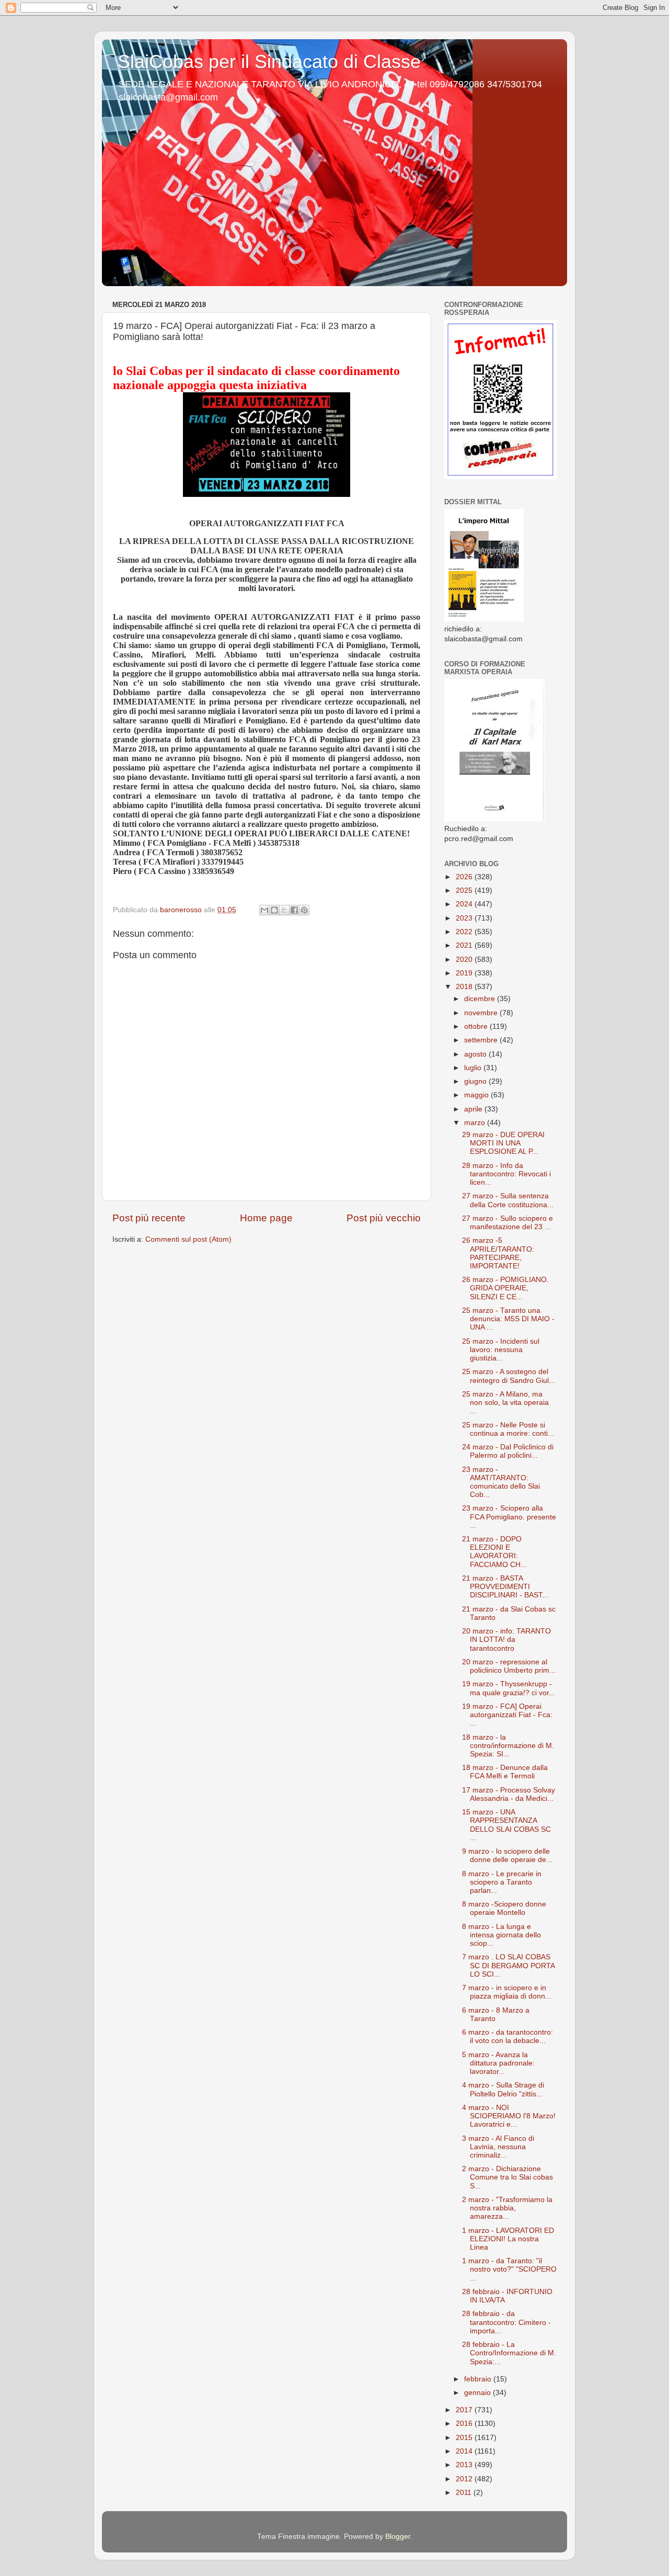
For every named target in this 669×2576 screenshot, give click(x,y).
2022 (465, 932)
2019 (465, 973)
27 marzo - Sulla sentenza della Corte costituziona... (508, 1200)
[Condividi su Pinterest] (304, 910)
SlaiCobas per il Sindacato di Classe (269, 61)
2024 (465, 904)
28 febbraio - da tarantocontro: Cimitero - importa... (506, 2322)
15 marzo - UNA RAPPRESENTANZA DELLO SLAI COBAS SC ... (506, 1825)
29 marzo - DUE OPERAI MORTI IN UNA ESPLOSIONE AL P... (503, 1143)
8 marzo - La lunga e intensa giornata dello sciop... (501, 1935)
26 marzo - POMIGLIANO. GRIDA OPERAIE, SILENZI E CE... (505, 1288)
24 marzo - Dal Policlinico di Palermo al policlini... (508, 1451)
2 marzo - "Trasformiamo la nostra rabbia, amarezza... (507, 2208)
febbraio (479, 2379)
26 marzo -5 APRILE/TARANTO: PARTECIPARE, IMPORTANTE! (498, 1253)
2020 (465, 960)
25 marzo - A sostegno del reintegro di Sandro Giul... (509, 1376)
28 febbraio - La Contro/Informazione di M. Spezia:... (509, 2353)
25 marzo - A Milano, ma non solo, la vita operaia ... (505, 1403)
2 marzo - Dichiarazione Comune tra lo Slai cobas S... (507, 2177)
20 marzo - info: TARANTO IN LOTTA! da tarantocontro (506, 1639)
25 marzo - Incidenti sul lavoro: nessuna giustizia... (501, 1350)
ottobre (477, 1026)
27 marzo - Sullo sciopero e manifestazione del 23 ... (507, 1223)
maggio (477, 1095)
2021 (465, 945)
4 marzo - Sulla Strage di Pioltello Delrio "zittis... (503, 2089)
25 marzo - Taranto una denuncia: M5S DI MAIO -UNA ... (508, 1319)
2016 (465, 2424)
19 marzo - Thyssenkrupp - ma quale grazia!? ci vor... (509, 1688)
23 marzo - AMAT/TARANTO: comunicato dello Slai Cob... (501, 1482)
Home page (266, 1218)
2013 (465, 2465)
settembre (482, 1040)
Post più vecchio (384, 1218)
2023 (465, 918)
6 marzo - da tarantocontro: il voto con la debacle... (507, 2036)
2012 (465, 2479)
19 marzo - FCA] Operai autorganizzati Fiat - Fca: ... (507, 1715)
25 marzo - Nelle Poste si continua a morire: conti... (508, 1429)
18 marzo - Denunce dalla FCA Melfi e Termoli (505, 1772)
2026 (465, 877)
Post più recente (149, 1218)
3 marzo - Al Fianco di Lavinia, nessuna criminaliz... (498, 2147)
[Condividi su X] (284, 910)
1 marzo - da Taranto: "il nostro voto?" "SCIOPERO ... (509, 2269)
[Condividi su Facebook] (294, 910)
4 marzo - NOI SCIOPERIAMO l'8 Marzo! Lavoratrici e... (509, 2116)
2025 (465, 890)
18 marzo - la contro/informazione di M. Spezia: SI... (508, 1746)
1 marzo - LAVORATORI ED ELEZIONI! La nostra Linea (508, 2239)
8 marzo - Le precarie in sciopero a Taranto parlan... (502, 1882)
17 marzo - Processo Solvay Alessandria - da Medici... (509, 1794)
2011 (465, 2493)
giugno (476, 1081)
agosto (476, 1054)
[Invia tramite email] (264, 910)
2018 (465, 987)
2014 (465, 2451)
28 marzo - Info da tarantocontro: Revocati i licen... (506, 1174)
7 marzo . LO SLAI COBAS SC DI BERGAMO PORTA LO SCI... (508, 1965)
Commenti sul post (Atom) (188, 1239)
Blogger (398, 2537)
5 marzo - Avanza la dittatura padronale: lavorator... (498, 2063)
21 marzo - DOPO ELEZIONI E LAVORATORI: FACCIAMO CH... (494, 1552)
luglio (474, 1068)
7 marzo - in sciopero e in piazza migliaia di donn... (507, 1992)
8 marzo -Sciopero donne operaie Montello (504, 1908)
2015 (465, 2438)
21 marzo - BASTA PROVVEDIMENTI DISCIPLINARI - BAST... (505, 1587)
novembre (482, 1013)
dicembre (481, 999)
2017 (465, 2410)
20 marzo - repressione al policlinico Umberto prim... (509, 1666)
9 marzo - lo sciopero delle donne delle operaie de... (507, 1856)
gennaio (478, 2393)
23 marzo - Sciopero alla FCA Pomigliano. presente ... (509, 1517)
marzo (476, 1123)
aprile (474, 1109)
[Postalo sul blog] (274, 910)
